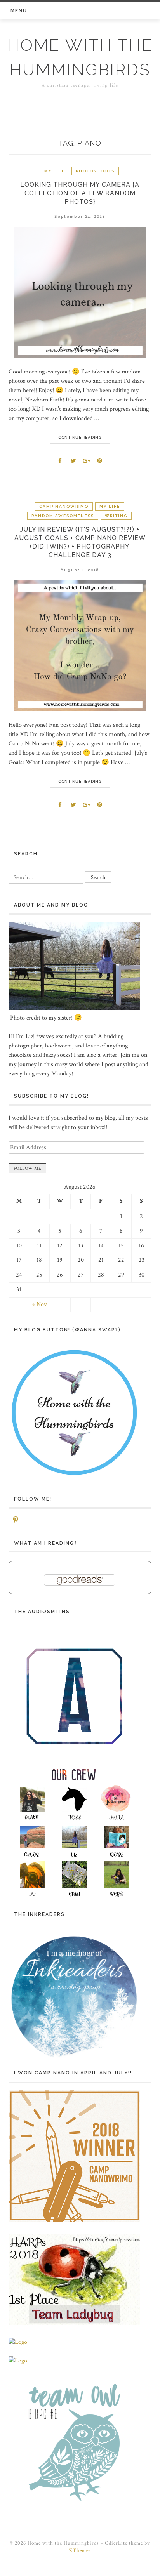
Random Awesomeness (63, 516)
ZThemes (80, 2551)
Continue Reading (80, 437)
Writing (116, 516)
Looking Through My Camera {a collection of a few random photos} (80, 193)
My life (55, 171)
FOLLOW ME (27, 1168)
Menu (19, 11)
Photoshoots (95, 171)
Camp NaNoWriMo (64, 506)
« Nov (40, 1304)
